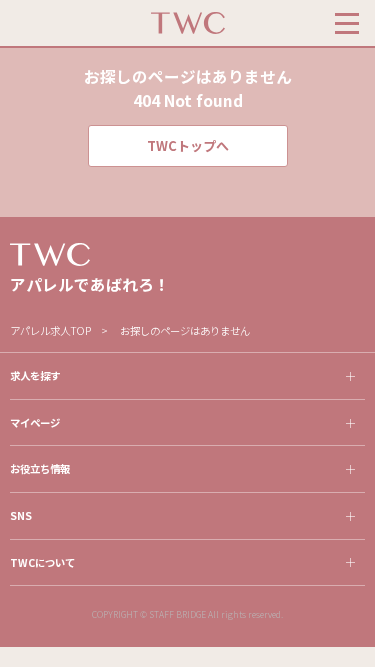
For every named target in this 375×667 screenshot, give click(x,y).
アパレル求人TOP (50, 330)
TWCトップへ (188, 145)
